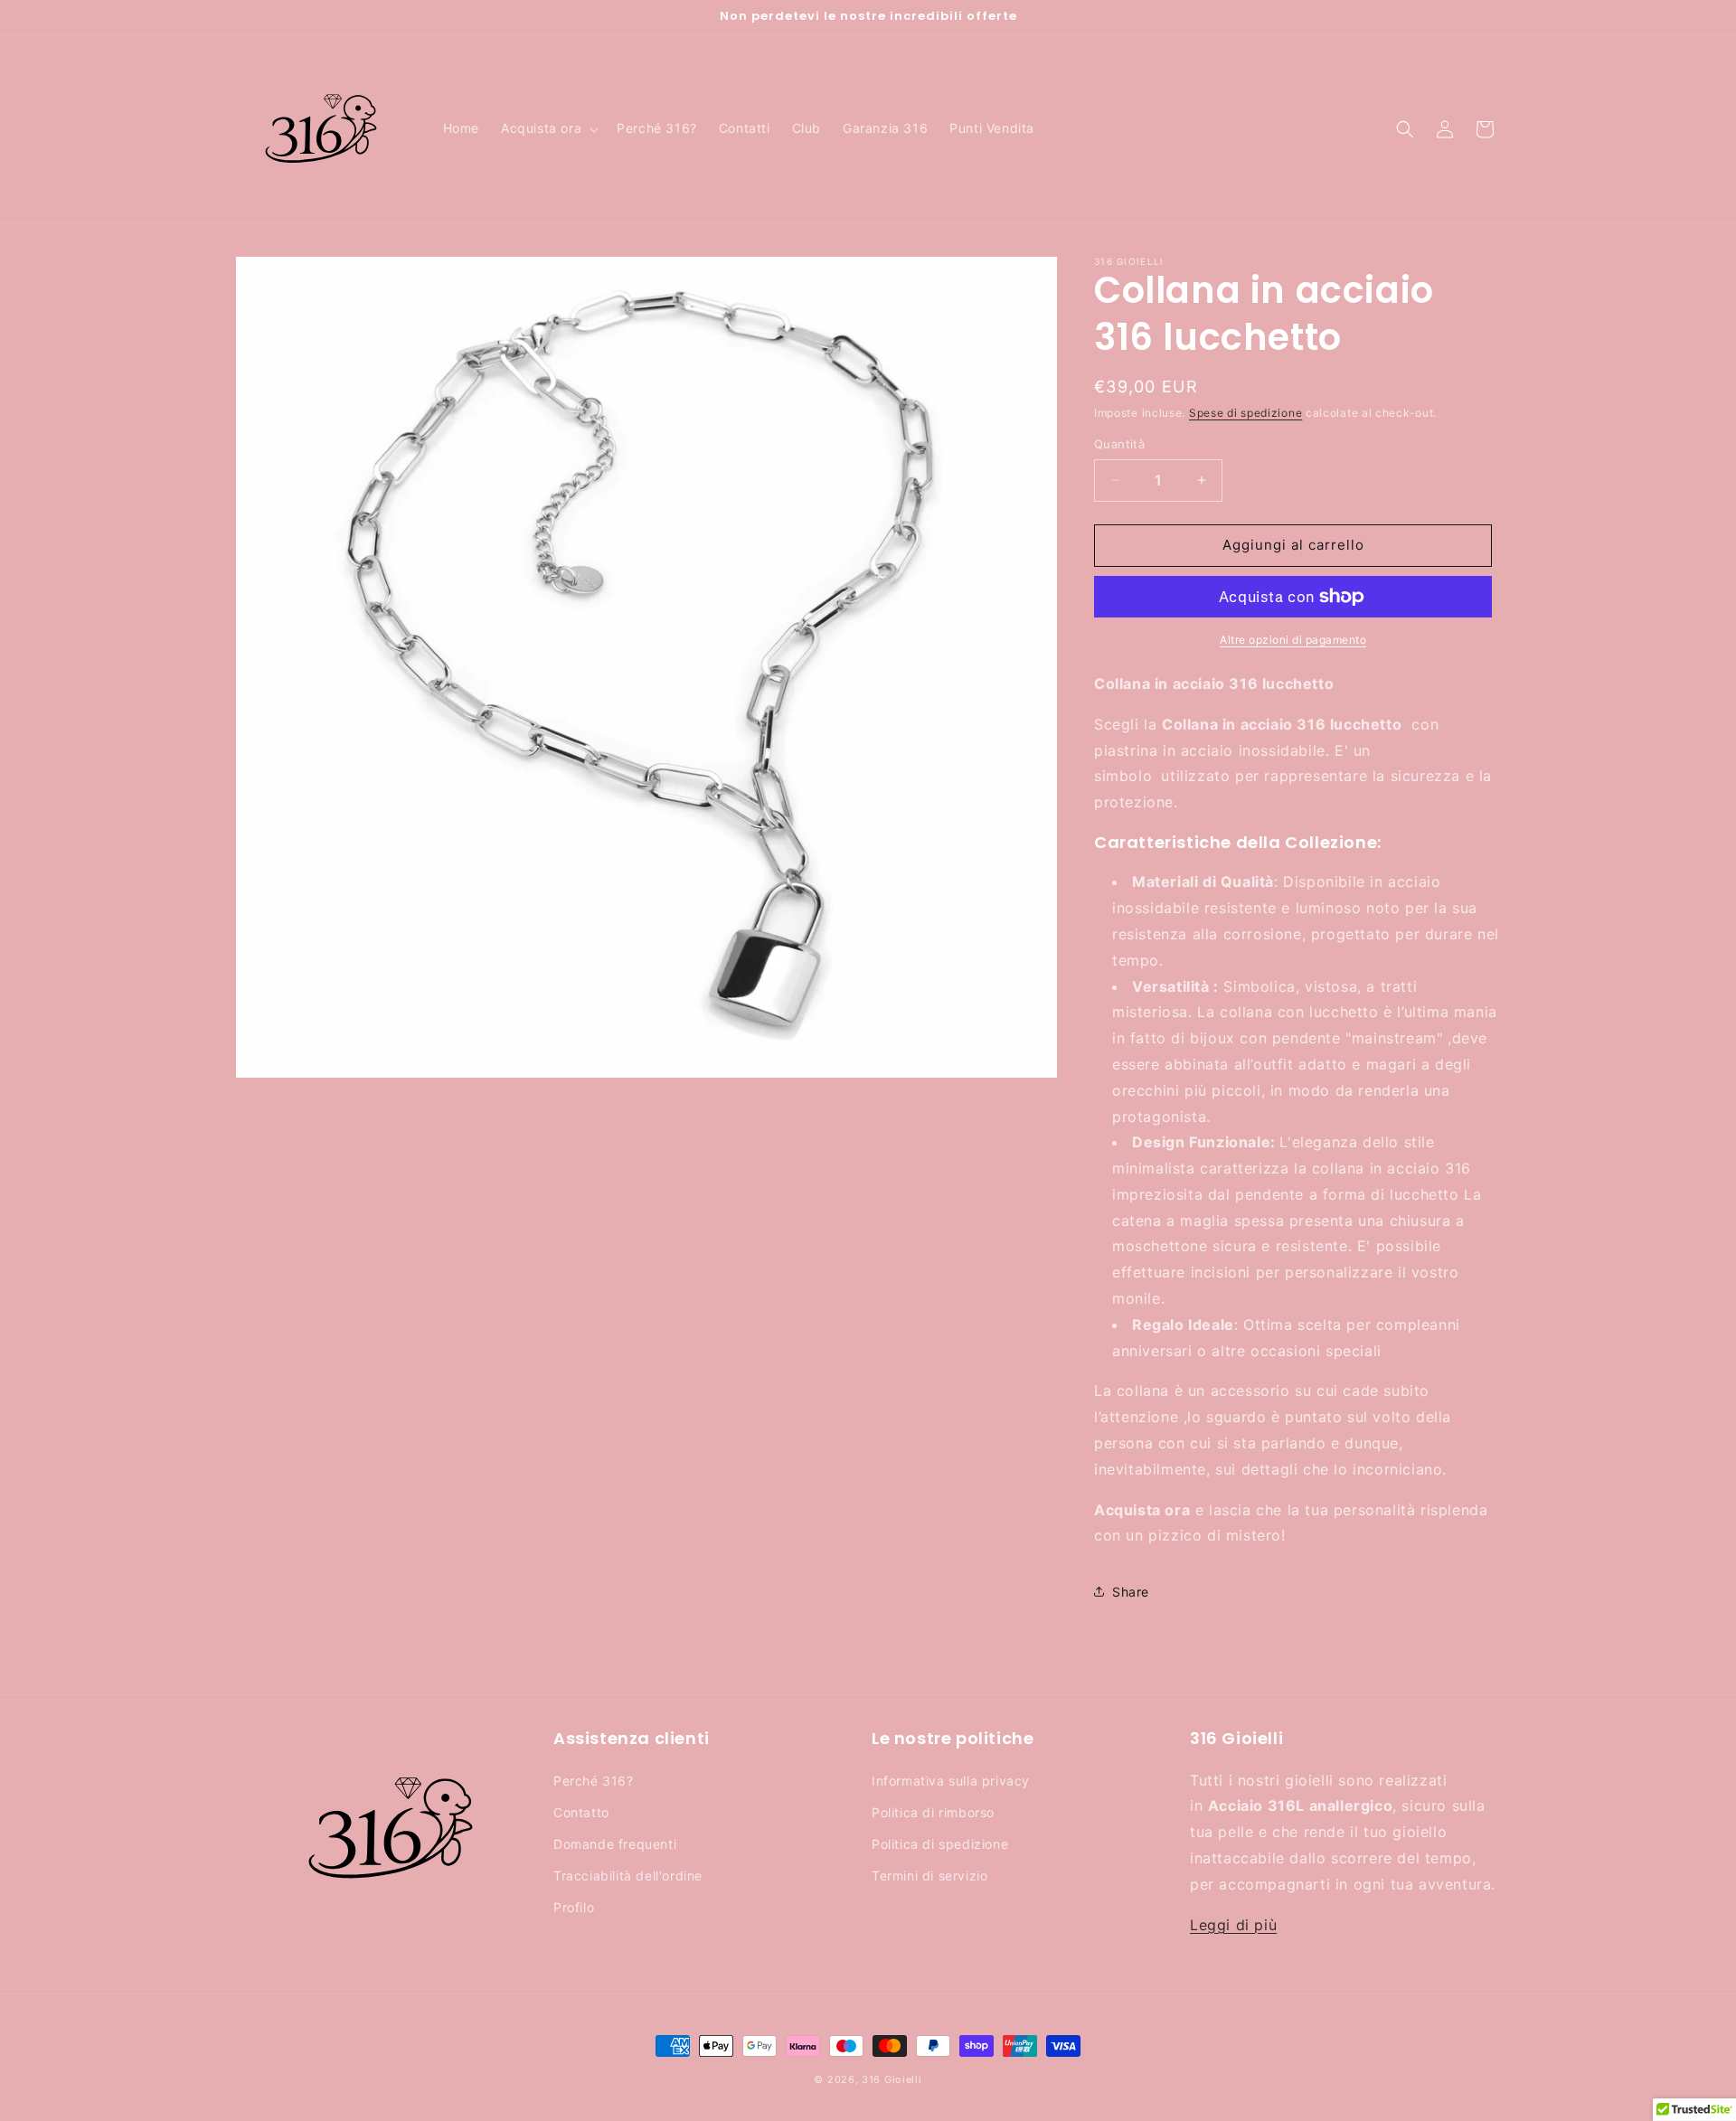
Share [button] (1131, 1592)
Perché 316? (594, 1780)
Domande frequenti (615, 1843)
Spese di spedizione (1245, 413)
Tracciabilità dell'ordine (628, 1875)
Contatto (581, 1811)
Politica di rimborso (933, 1811)
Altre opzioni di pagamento (1293, 640)
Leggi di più (1233, 1924)
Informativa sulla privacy (951, 1780)
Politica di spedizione (940, 1843)
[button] (548, 128)
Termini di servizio (929, 1875)
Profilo (574, 1907)
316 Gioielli (892, 2079)
